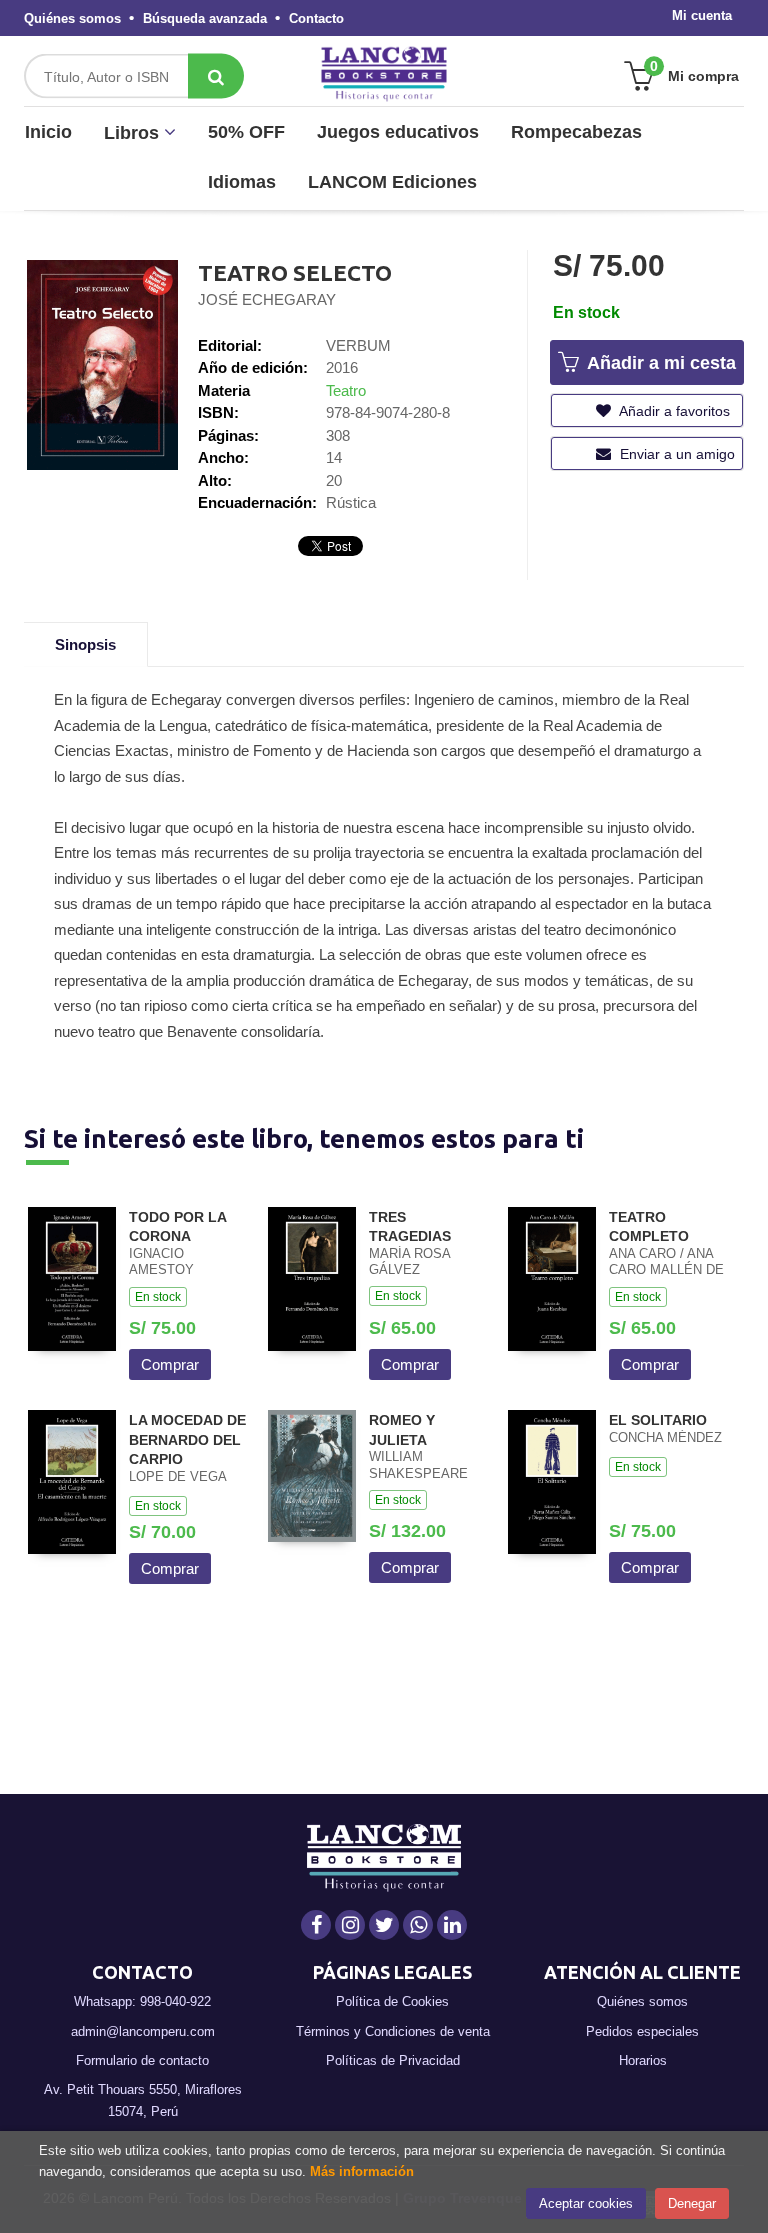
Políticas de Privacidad (393, 2060)
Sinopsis (85, 644)
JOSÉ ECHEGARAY (267, 299)
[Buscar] (216, 76)
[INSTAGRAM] (350, 1925)
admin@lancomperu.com (143, 2031)
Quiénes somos (72, 18)
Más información (362, 2171)
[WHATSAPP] (418, 1925)
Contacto (316, 18)
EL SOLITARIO (658, 1420)
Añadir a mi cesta (659, 363)
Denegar (692, 2203)
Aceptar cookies (586, 2203)
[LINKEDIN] (452, 1925)
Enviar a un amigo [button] (675, 454)
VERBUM (358, 345)
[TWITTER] (384, 1925)
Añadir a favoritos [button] (673, 411)
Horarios (643, 2060)
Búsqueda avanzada (205, 18)
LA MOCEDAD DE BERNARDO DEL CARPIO (187, 1439)
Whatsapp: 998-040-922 (142, 2001)
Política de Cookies (392, 2001)
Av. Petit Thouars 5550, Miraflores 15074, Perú (143, 2101)
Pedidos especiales (642, 2031)
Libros (134, 133)
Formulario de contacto (142, 2060)
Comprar (170, 1364)
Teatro (346, 390)
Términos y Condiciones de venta (393, 2031)
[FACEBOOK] (316, 1925)
